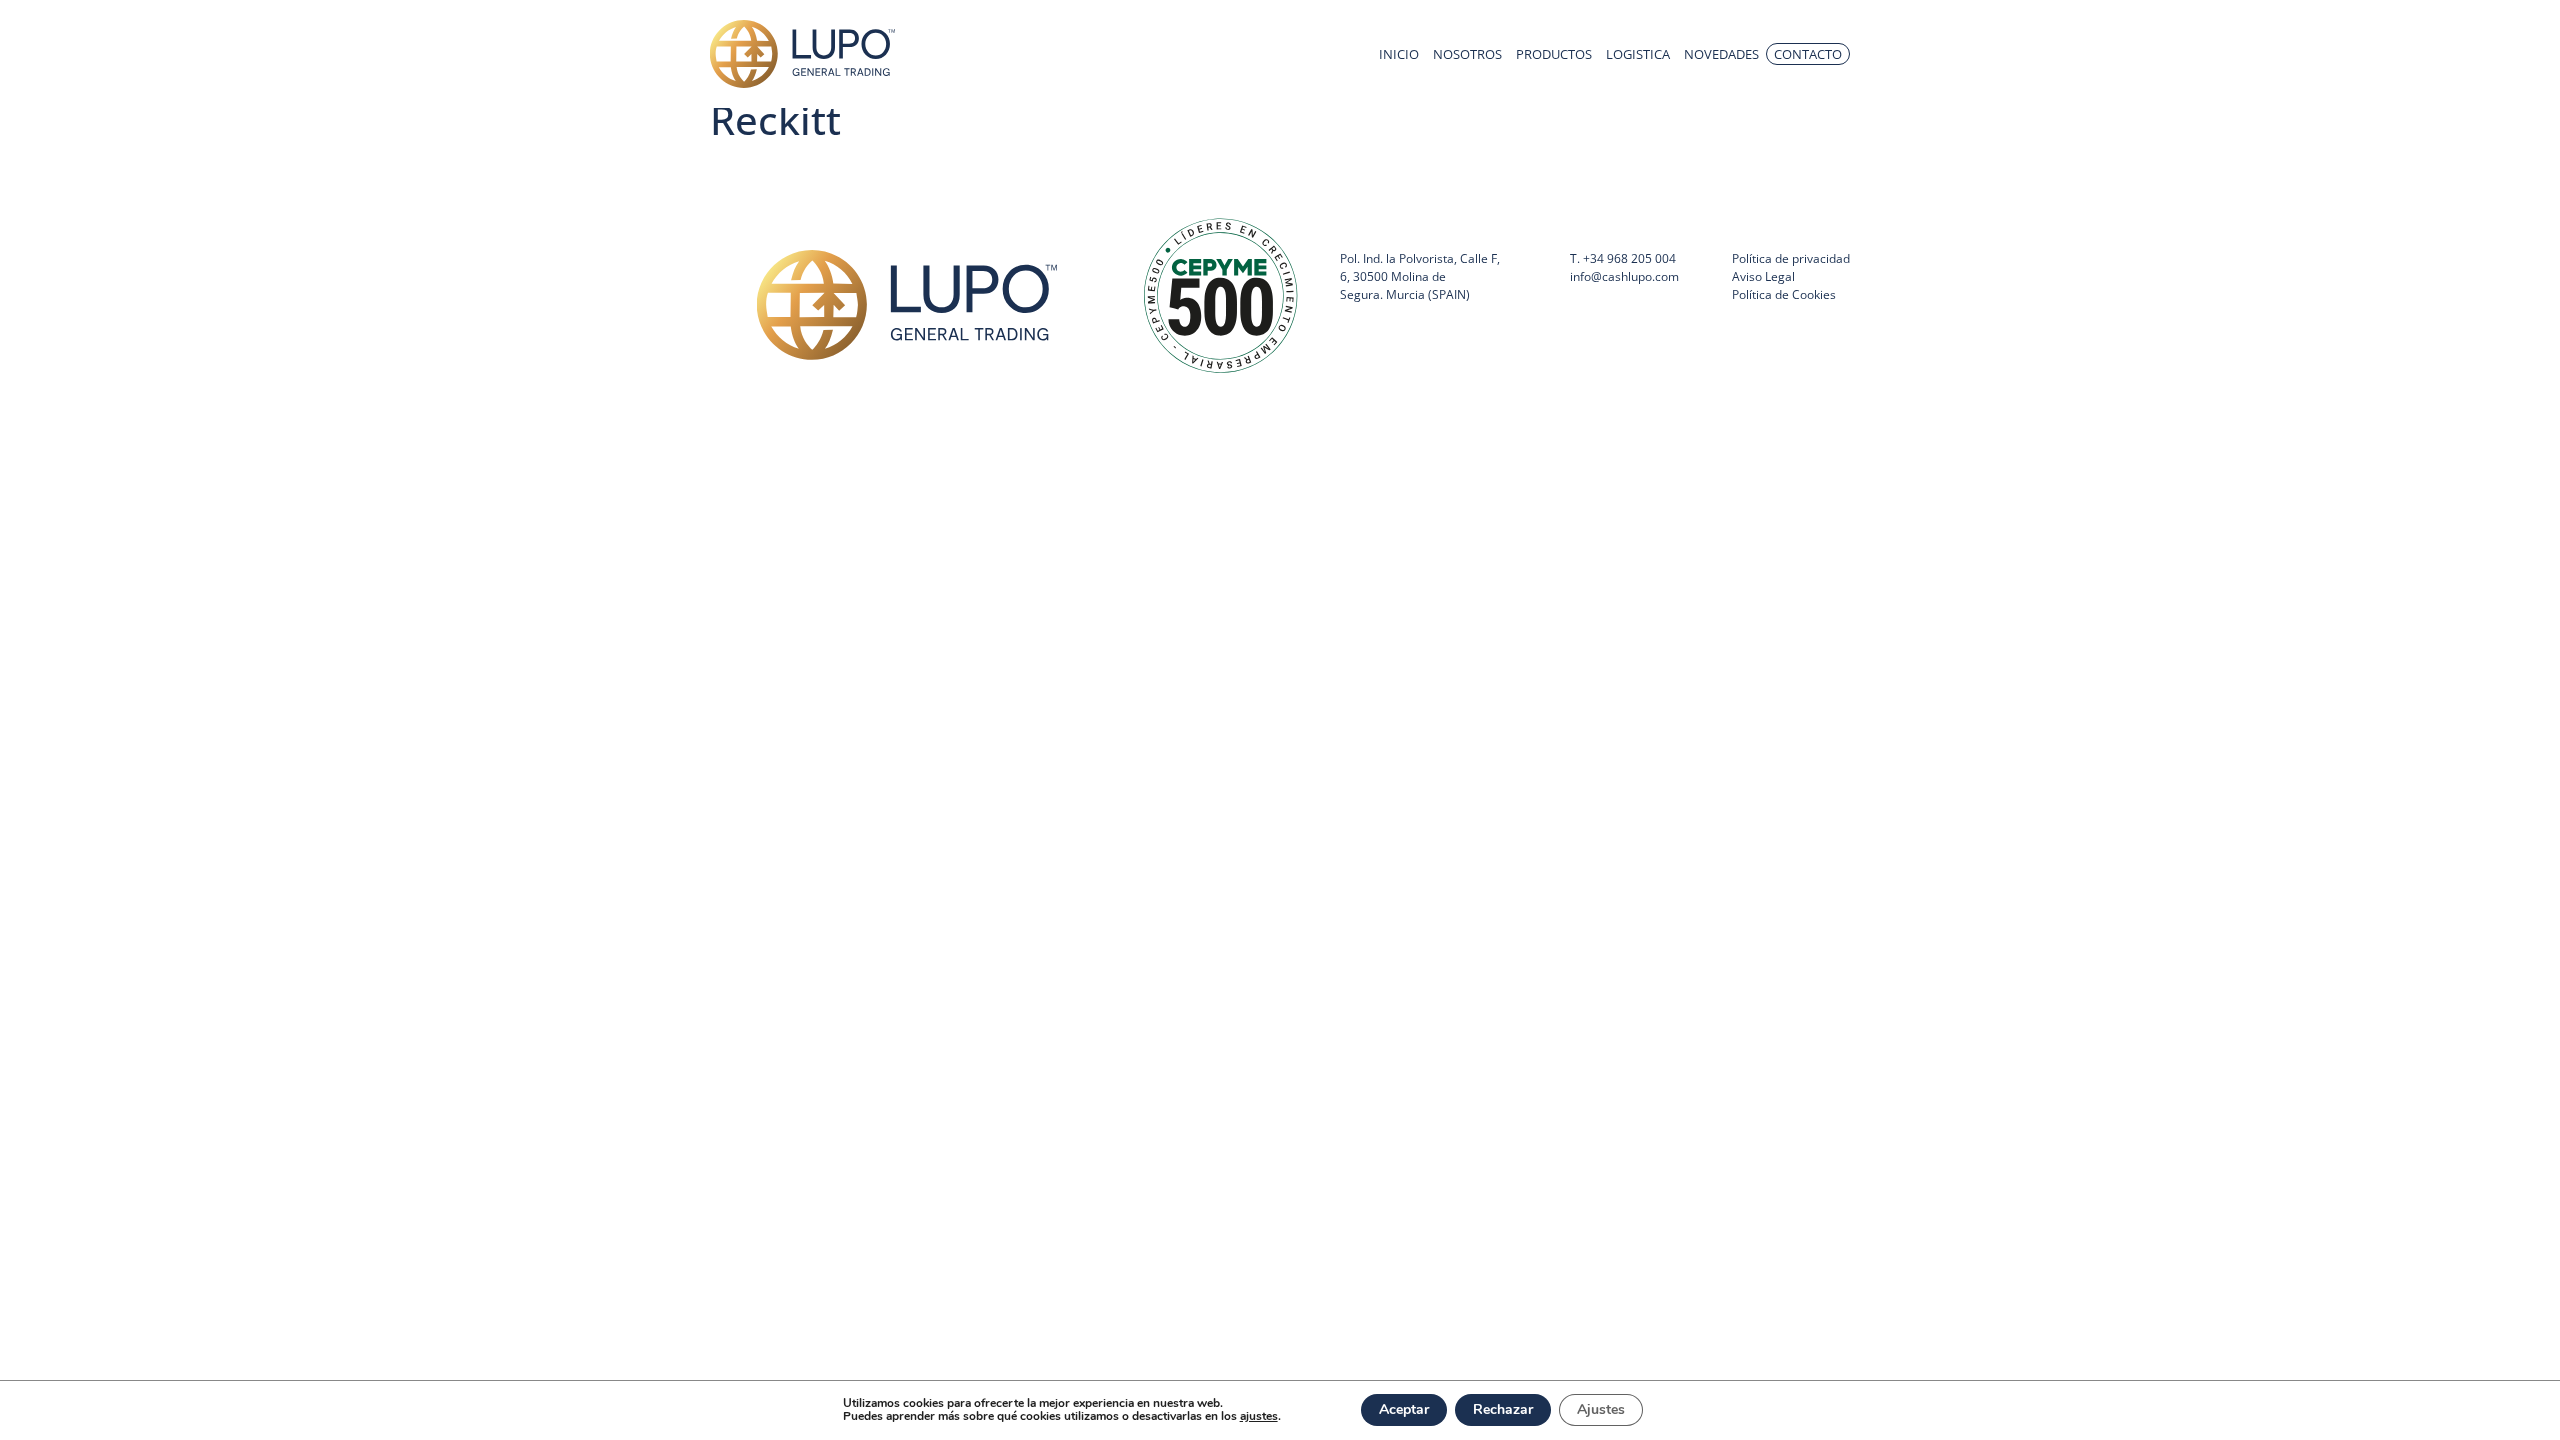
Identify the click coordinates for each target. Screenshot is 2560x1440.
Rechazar (1503, 1409)
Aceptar (1404, 1409)
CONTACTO (1808, 54)
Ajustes (1601, 1409)
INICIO (1399, 54)
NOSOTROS (1467, 54)
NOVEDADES (1721, 54)
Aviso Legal (1763, 276)
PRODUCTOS (1554, 54)
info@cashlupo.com (1624, 276)
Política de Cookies (1784, 294)
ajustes (1259, 1416)
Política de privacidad (1791, 258)
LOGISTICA (1638, 54)
